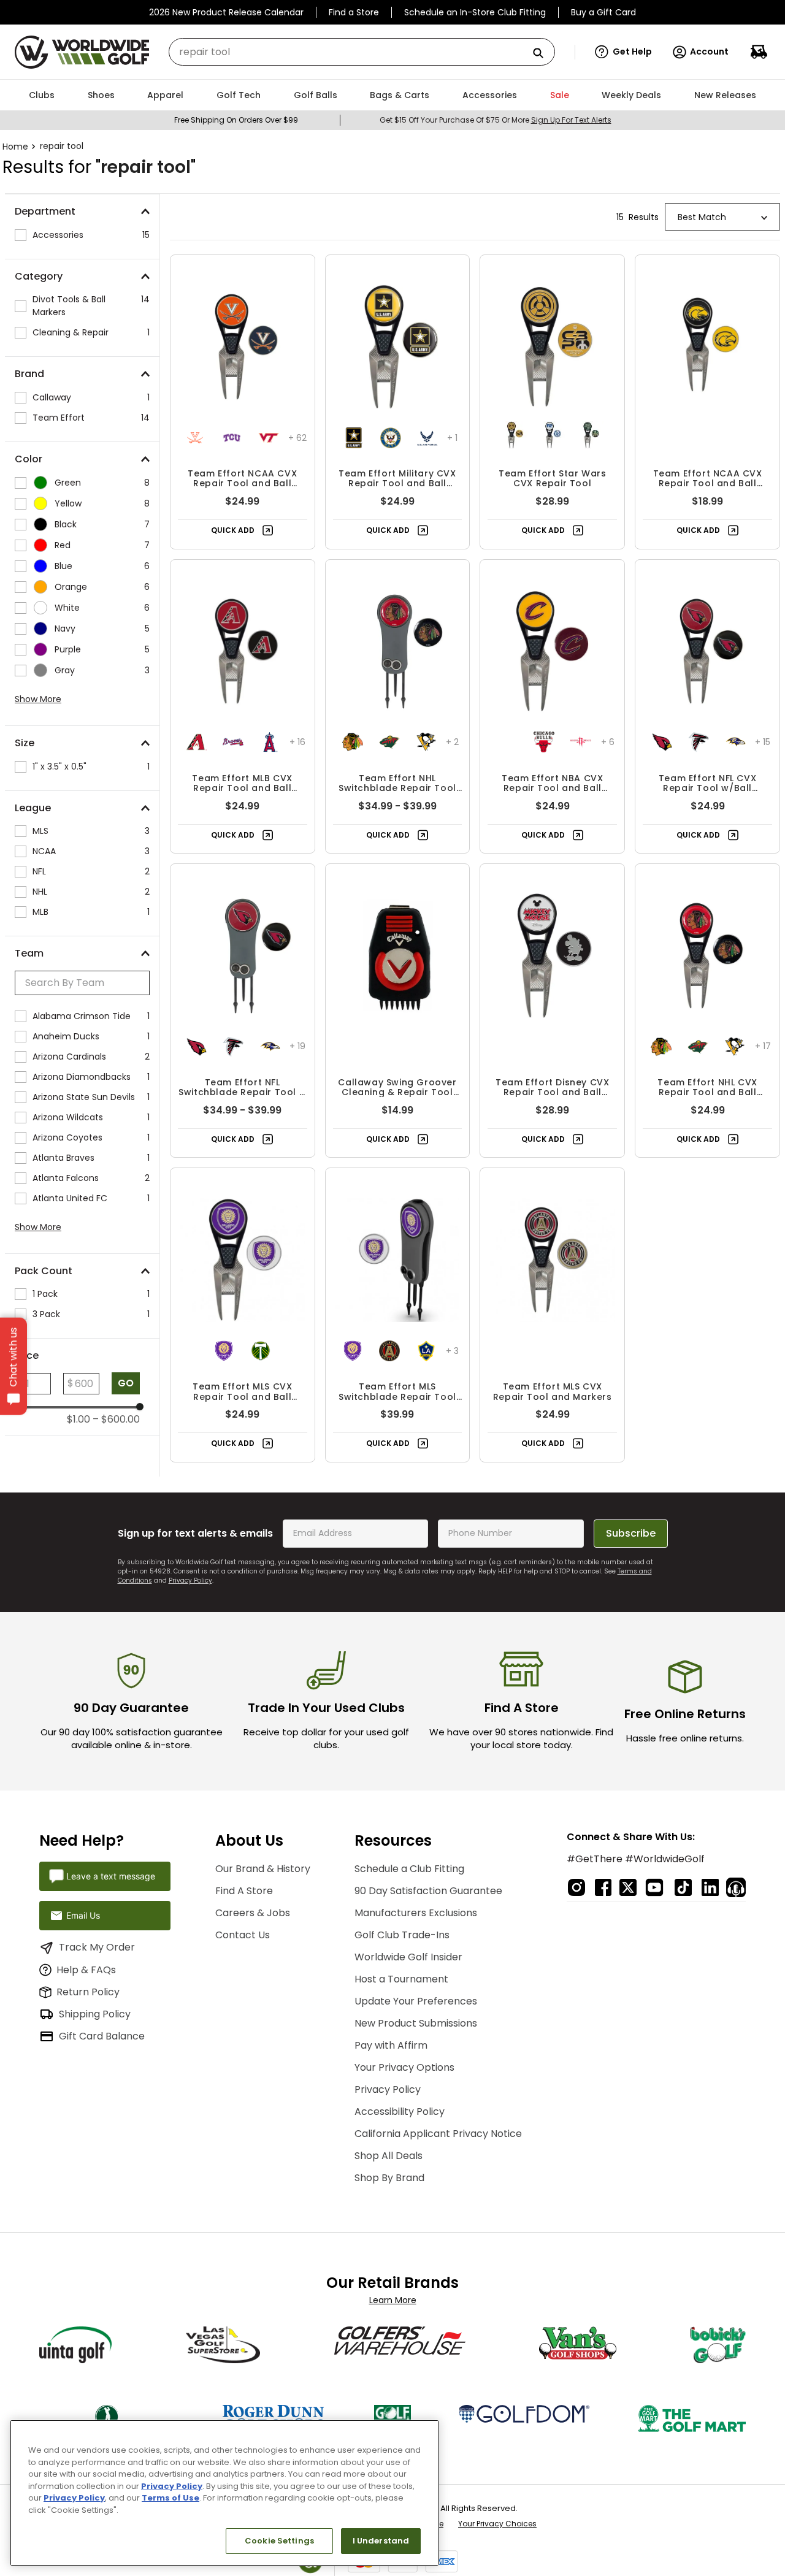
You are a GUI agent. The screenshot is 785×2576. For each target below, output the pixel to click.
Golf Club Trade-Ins (402, 1935)
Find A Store (244, 1891)
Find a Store (354, 12)
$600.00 (116, 1420)
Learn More (393, 2300)
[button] (623, 52)
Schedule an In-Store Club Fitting (475, 12)
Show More (38, 699)
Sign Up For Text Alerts (571, 120)
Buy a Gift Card (603, 12)
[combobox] (362, 52)
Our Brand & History (263, 1869)
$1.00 (78, 1420)
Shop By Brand (389, 2178)
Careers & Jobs (253, 1913)
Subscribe (631, 1533)
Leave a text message (111, 1876)
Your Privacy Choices (497, 2524)
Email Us (83, 1915)
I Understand (381, 2541)
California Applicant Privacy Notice (438, 2134)
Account (709, 52)
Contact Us (243, 1935)
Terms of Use (170, 2498)
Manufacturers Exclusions (416, 1913)
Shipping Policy (95, 2014)
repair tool (62, 146)
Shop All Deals (389, 2156)
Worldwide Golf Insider (408, 1957)
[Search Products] (543, 54)
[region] (224, 2493)
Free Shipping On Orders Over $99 (236, 120)
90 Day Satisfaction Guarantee (428, 1891)
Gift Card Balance (102, 2036)
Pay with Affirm (391, 2045)
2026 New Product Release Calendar (226, 12)
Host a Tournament (401, 1979)
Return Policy (88, 1992)
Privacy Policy (190, 1580)
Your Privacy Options (404, 2067)
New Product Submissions (416, 2023)
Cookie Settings (279, 2541)
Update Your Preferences (416, 2001)
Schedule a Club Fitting (409, 1869)
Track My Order (97, 1947)
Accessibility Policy (400, 2112)
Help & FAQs (86, 1970)
